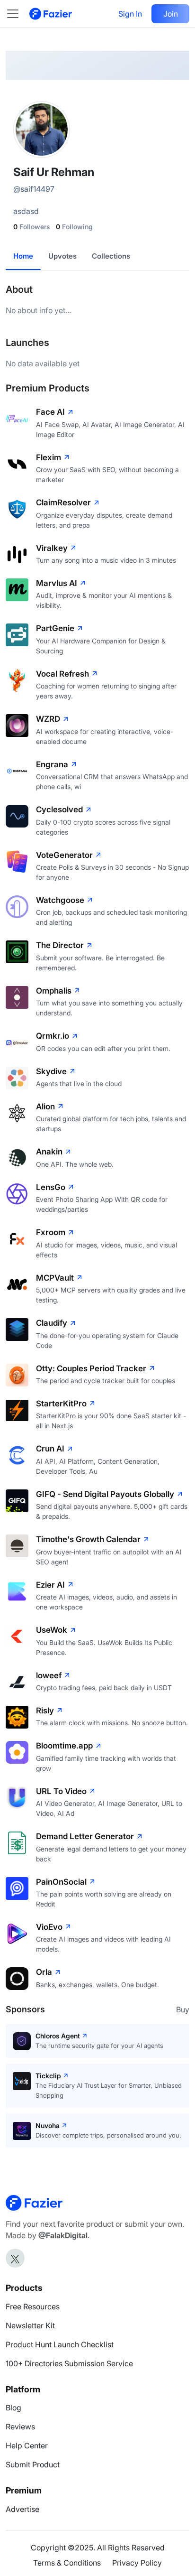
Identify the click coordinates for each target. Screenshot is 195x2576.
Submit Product (33, 2464)
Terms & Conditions (67, 2563)
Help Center (27, 2446)
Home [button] (23, 256)
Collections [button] (111, 256)
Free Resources (33, 2306)
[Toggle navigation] (18, 14)
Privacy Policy (137, 2563)
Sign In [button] (130, 14)
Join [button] (171, 14)
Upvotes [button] (62, 256)
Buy (183, 2009)
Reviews (20, 2427)
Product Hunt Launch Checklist (60, 2344)
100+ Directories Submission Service (69, 2363)
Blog (13, 2408)
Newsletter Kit (30, 2325)
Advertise (22, 2509)
